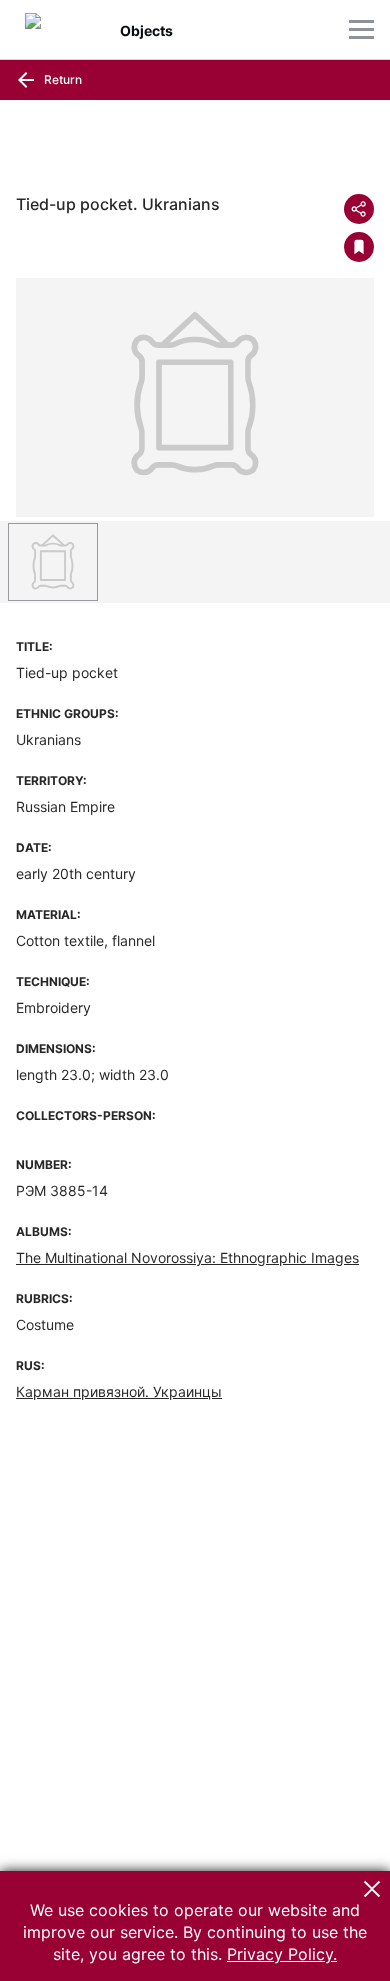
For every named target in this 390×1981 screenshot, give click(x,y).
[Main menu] (361, 29)
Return (61, 79)
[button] (372, 1889)
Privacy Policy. (282, 1954)
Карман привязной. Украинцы (119, 1391)
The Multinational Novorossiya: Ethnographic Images (187, 1257)
